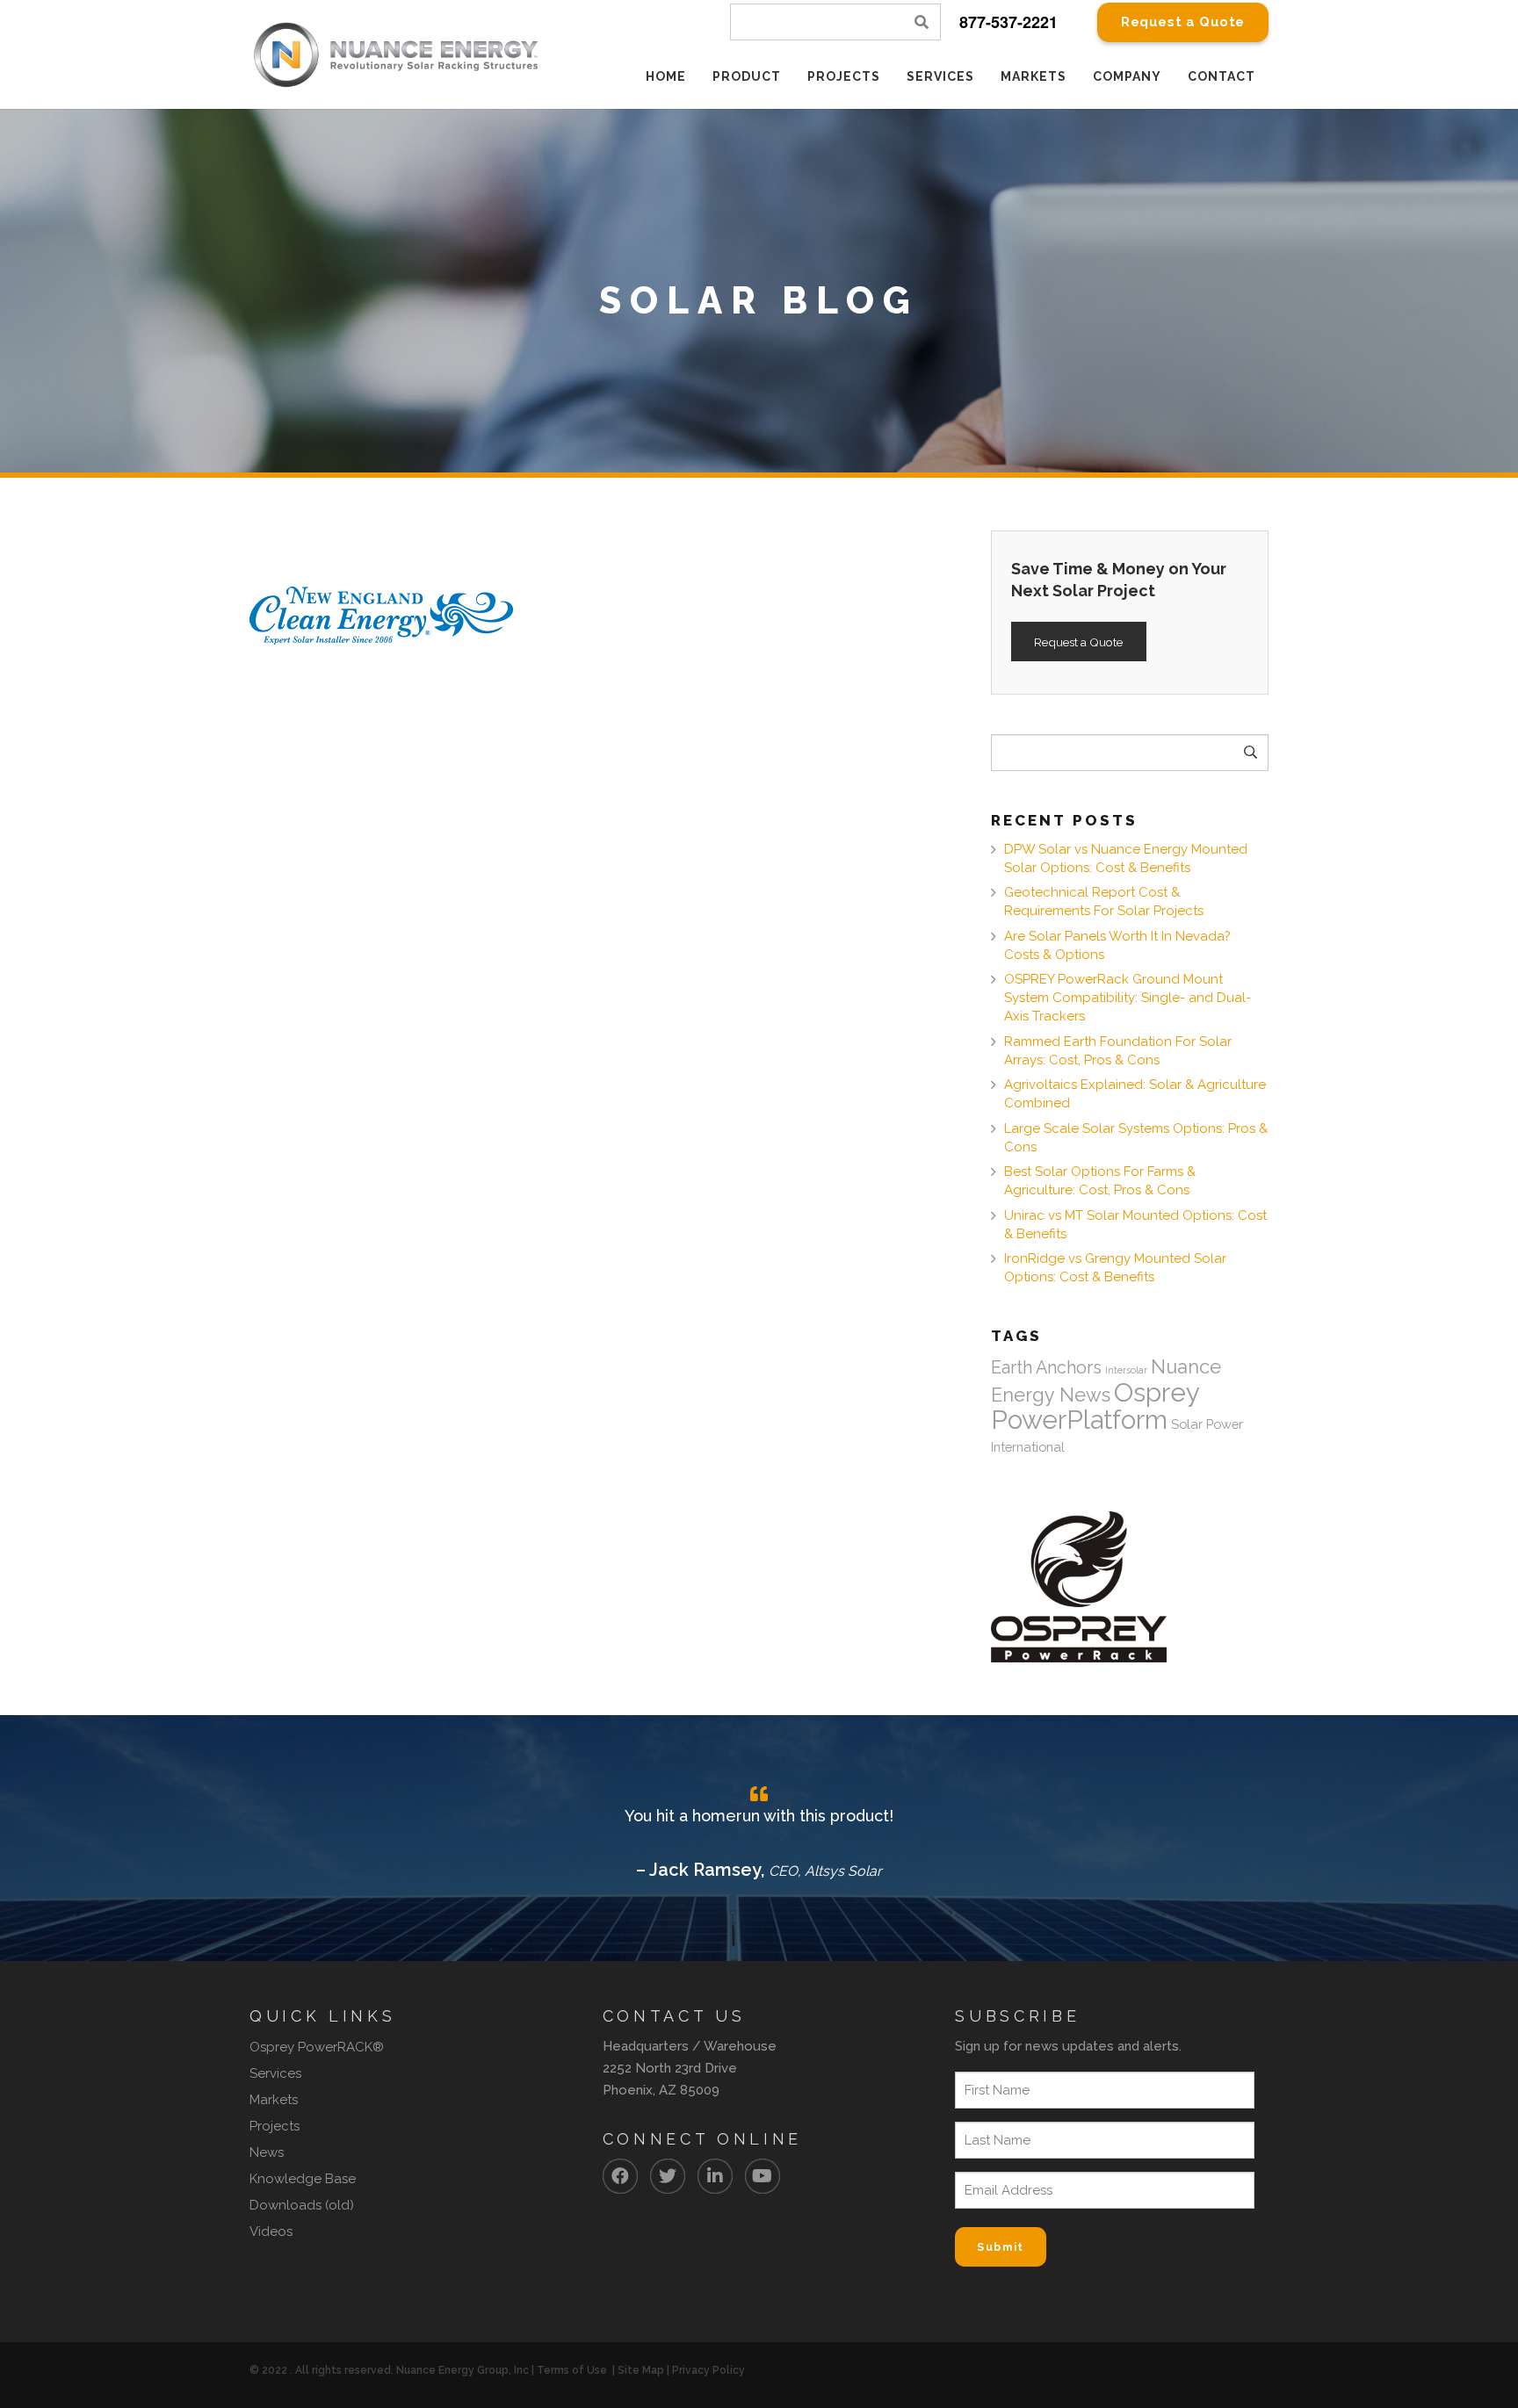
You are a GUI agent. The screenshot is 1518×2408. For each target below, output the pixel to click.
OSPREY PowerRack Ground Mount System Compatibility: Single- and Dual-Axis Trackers (1128, 998)
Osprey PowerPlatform (1095, 1406)
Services (275, 2073)
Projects (275, 2126)
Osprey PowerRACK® (317, 2047)
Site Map (641, 2370)
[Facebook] (620, 2176)
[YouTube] (763, 2176)
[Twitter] (668, 2176)
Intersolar (1126, 1370)
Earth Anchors (1046, 1367)
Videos (271, 2231)
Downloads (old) (302, 2205)
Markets (274, 2100)
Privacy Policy (708, 2370)
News (267, 2152)
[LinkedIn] (715, 2176)
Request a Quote (1078, 642)
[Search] (922, 22)
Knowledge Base (303, 2179)
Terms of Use (572, 2370)
